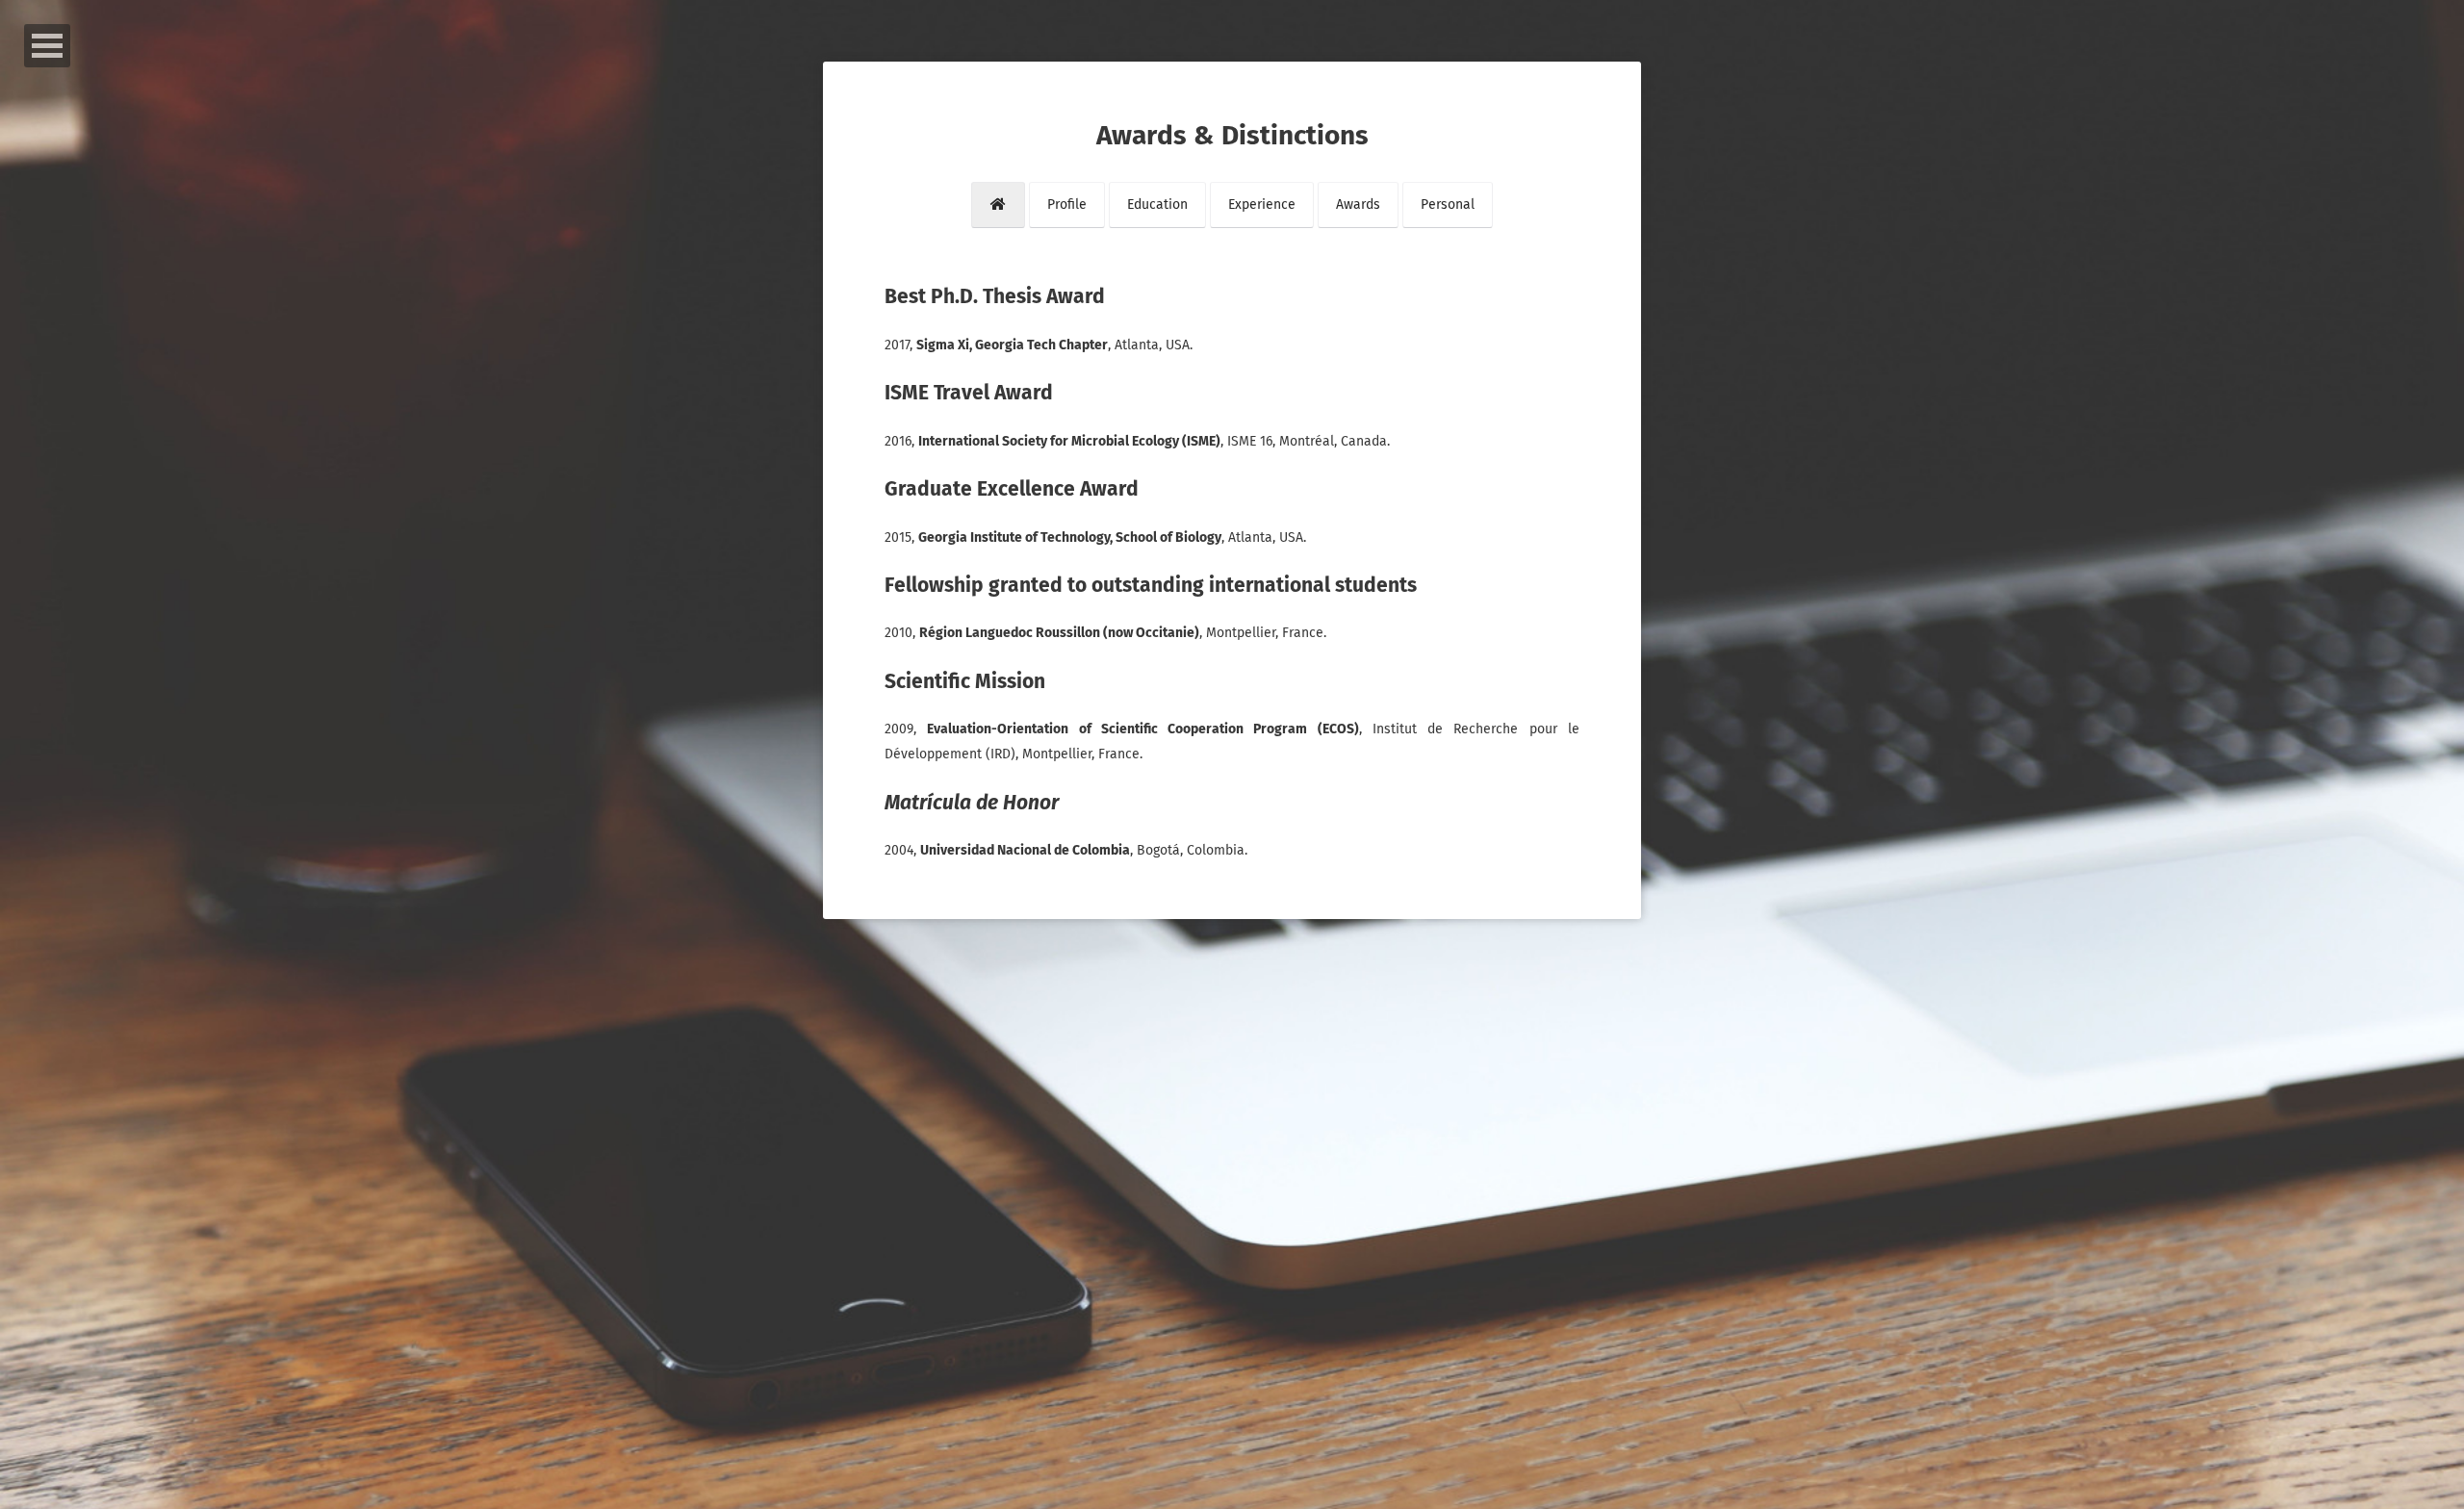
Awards (1358, 205)
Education (1157, 205)
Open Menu (47, 46)
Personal (1448, 205)
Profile (1067, 205)
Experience (1262, 205)
